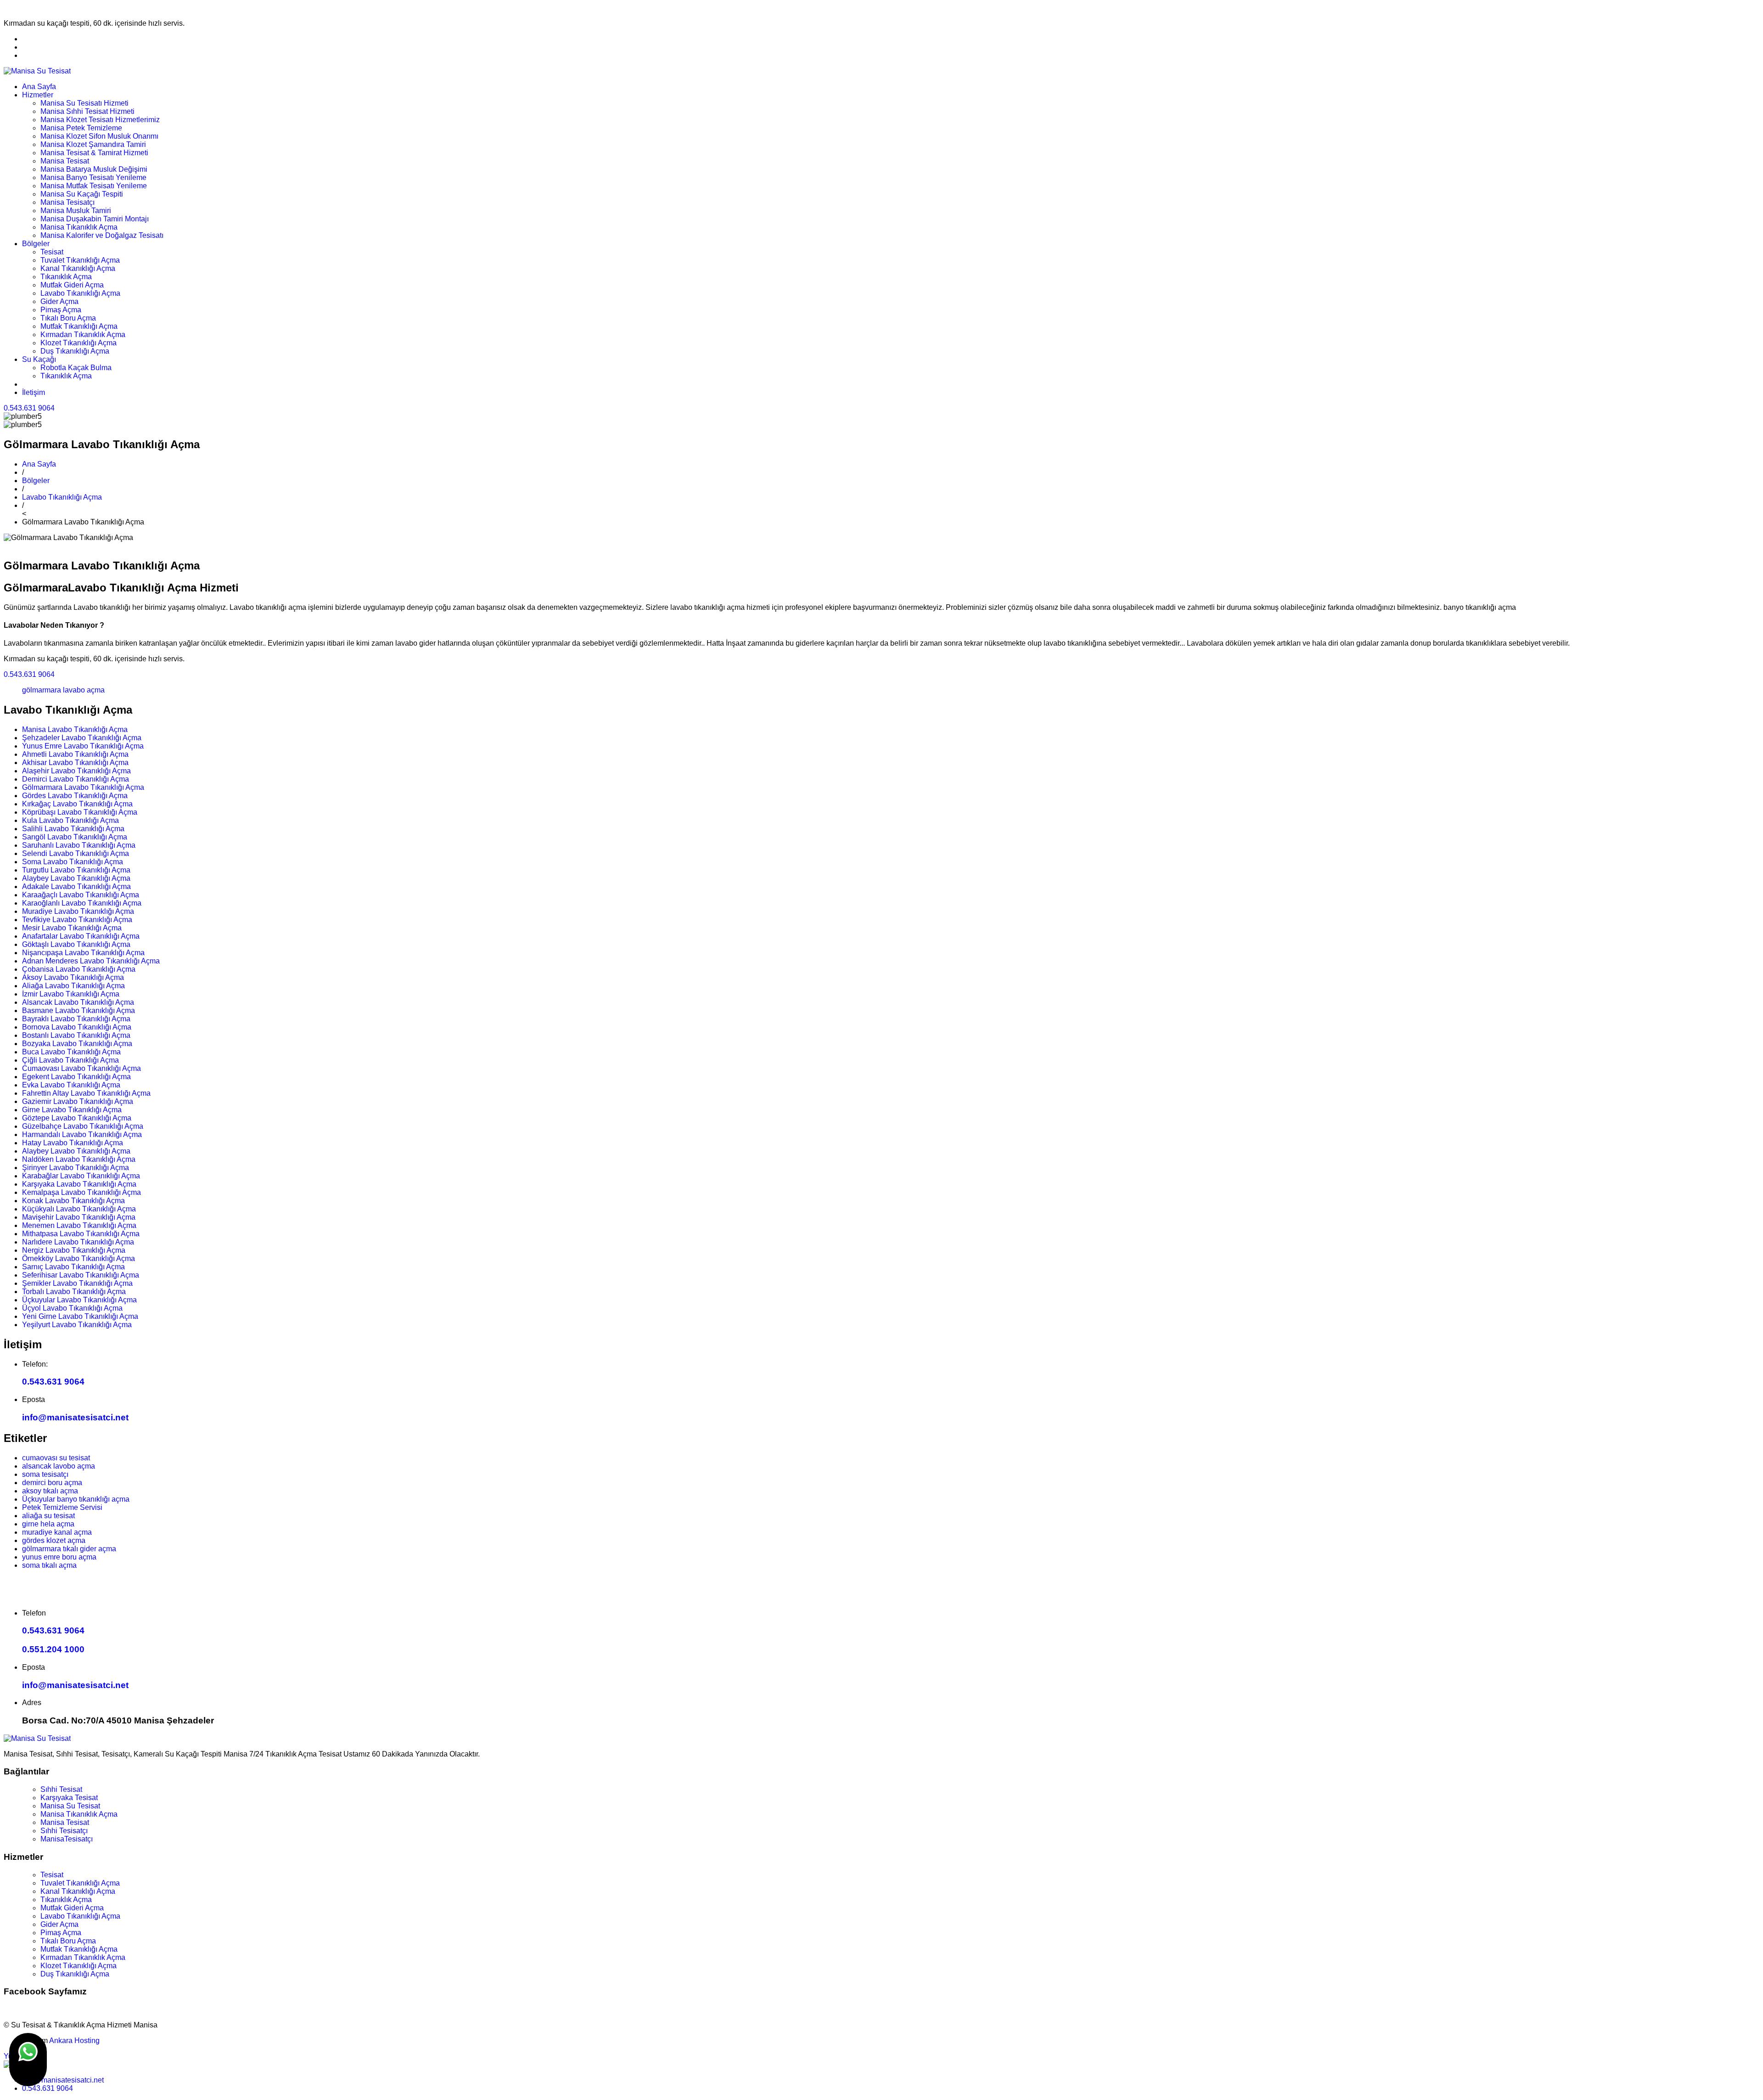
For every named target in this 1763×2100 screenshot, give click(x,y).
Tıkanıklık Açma (66, 277)
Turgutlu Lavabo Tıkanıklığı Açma (76, 870)
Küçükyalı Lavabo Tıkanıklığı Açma (79, 1209)
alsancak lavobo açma (59, 1466)
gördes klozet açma (54, 1540)
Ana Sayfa (39, 87)
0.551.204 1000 (53, 1649)
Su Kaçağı (39, 359)
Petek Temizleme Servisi (62, 1507)
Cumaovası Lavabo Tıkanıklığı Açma (81, 1068)
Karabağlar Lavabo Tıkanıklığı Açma (81, 1176)
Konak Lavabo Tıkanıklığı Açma (73, 1201)
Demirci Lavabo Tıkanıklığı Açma (76, 779)
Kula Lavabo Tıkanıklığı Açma (70, 820)
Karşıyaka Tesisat (69, 1798)
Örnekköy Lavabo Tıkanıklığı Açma (79, 1258)
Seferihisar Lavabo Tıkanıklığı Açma (81, 1275)
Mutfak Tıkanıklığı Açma (79, 326)
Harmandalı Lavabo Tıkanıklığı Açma (82, 1134)
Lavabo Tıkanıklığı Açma (80, 293)
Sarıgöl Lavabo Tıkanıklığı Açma (75, 837)
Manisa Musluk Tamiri (76, 211)
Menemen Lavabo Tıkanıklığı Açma (79, 1225)
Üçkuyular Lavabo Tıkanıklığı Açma (79, 1300)
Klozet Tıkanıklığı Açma (79, 343)
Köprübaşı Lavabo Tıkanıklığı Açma (80, 812)
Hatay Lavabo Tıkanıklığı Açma (73, 1143)
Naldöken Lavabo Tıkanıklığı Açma (79, 1159)
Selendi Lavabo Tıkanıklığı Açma (76, 853)
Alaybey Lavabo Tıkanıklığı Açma (76, 878)
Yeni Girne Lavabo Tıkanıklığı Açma (80, 1316)
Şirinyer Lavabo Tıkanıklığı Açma (76, 1168)
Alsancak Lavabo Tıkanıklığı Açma (78, 1002)
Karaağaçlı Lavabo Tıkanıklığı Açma (81, 895)
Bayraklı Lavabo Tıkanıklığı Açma (76, 1019)
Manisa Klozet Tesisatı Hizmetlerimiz (100, 120)
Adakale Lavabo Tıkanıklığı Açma (76, 887)
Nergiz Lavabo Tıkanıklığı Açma (74, 1250)
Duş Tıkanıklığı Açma (75, 351)
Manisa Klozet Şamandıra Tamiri (93, 144)
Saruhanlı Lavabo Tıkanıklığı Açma (79, 845)
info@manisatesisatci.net (75, 1417)
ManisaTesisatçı (67, 1839)
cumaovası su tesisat (56, 1458)
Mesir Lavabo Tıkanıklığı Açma (72, 928)
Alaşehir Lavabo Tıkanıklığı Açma (76, 771)
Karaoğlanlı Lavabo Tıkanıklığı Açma (82, 903)
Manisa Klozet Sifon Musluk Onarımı (99, 136)
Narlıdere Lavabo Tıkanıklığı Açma (78, 1242)
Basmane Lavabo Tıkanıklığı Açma (79, 1011)
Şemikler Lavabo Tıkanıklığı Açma (77, 1283)
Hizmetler (38, 95)
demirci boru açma (52, 1483)
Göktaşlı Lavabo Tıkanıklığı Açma (76, 944)
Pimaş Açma (61, 310)
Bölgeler (36, 244)
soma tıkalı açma (49, 1565)
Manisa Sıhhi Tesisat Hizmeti (87, 111)
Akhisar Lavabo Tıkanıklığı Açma (75, 763)
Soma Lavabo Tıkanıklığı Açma (73, 862)
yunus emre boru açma (59, 1557)
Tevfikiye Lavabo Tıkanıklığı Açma (77, 920)
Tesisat (52, 252)
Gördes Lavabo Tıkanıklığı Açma (75, 796)
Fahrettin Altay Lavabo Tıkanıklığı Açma (86, 1093)
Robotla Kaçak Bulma (76, 368)
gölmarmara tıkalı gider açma (69, 1549)
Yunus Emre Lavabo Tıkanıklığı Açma (83, 746)
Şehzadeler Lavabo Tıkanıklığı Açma (82, 738)
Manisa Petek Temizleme (81, 128)
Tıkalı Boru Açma (68, 318)
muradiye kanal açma (57, 1532)
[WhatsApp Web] (28, 2060)
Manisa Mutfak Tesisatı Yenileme (94, 186)
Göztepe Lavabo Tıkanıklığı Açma (77, 1118)
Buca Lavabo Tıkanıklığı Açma (71, 1052)
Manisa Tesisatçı (67, 202)
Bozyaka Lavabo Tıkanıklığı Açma (77, 1044)
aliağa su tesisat (48, 1516)
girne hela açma (48, 1524)
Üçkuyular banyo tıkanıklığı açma (76, 1499)
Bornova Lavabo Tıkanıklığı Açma (77, 1027)
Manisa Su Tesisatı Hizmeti (84, 103)
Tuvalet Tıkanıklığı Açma (80, 260)
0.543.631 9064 (29, 408)
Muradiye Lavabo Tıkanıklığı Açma (78, 911)
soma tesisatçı (45, 1474)
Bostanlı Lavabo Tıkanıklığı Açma (76, 1035)
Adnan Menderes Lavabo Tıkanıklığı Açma (91, 961)
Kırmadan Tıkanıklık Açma (83, 335)
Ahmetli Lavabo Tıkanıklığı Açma (75, 754)
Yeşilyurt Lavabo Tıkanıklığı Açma (77, 1325)
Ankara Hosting (74, 2041)
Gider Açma (59, 301)
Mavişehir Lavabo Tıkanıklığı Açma (79, 1217)
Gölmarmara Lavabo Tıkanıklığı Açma (83, 787)
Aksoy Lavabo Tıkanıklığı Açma (73, 977)
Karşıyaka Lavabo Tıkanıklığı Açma (79, 1184)
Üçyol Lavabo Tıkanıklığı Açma (72, 1308)
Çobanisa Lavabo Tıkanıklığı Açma (79, 969)
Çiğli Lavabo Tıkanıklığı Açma (70, 1060)
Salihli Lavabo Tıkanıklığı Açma (73, 829)
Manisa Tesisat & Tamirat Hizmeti (94, 153)
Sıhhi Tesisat (61, 1789)
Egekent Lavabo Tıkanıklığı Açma (76, 1077)
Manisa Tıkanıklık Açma (79, 227)
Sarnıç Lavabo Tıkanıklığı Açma (73, 1267)
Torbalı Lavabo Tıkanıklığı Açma (74, 1292)
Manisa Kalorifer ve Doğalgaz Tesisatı (102, 235)
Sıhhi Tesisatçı (64, 1831)
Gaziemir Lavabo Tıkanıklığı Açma (78, 1101)
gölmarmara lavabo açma (63, 690)
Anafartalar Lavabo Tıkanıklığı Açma (81, 936)
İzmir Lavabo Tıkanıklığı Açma (71, 994)
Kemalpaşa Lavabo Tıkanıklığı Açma (81, 1192)
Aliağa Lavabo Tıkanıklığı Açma (73, 986)
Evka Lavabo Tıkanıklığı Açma (71, 1085)
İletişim (34, 392)
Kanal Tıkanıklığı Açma (78, 268)
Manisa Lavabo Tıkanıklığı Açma (75, 729)
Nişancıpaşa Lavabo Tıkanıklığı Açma (83, 953)
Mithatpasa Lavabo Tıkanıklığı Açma (81, 1234)
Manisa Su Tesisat (70, 1806)
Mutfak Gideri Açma (72, 285)
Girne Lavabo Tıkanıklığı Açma (72, 1110)
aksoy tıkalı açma (50, 1491)
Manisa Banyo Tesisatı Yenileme (93, 177)
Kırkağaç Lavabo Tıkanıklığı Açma (77, 804)
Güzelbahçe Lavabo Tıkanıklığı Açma (83, 1126)
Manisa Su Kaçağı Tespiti (82, 194)
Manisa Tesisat (65, 161)
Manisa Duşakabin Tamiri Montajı (95, 219)
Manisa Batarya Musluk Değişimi (94, 169)
